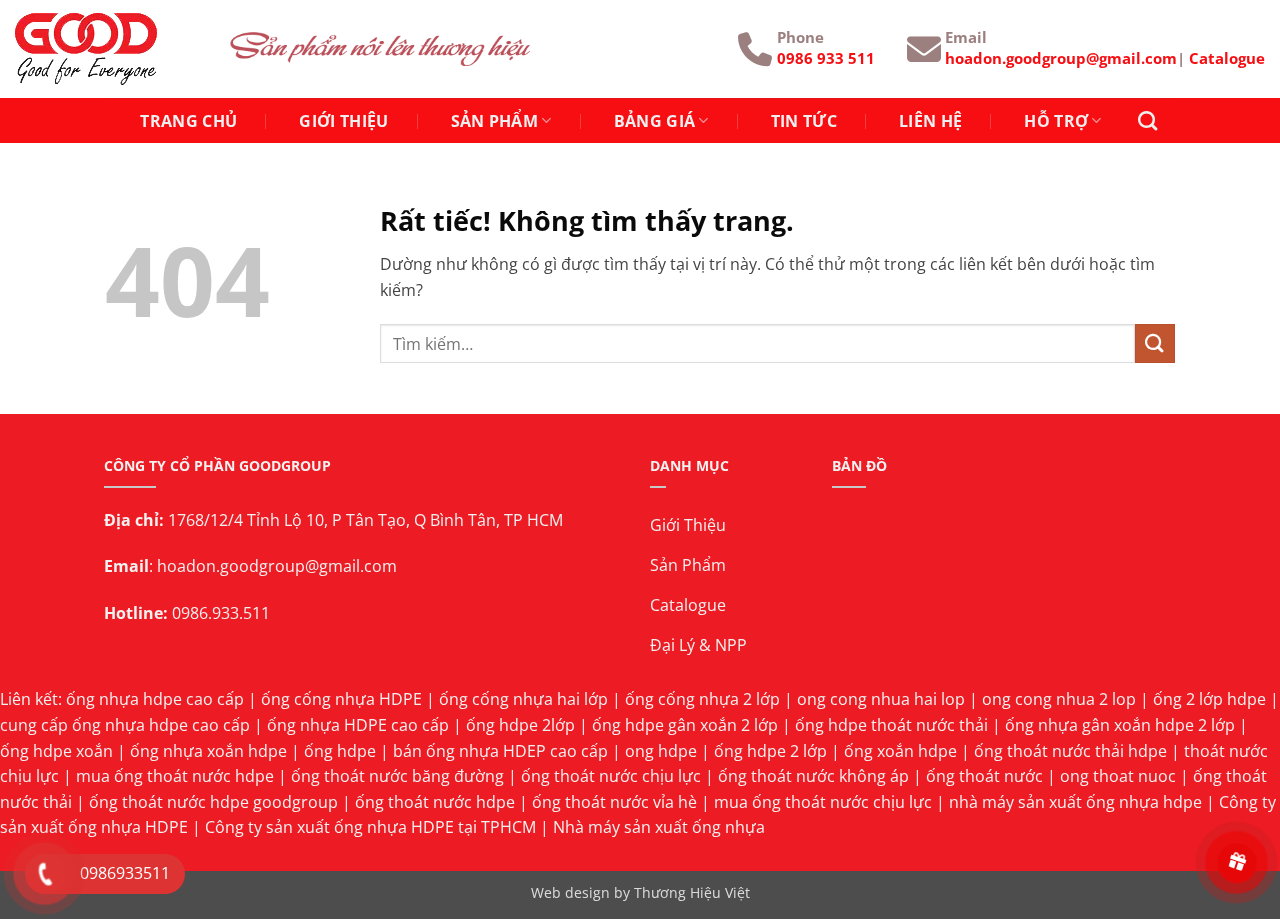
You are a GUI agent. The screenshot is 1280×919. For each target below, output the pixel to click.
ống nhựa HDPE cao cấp (358, 725)
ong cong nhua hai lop (881, 699)
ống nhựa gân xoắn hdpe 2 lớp (1120, 725)
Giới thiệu (343, 121)
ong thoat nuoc (1118, 776)
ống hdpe (340, 751)
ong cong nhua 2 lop (1059, 699)
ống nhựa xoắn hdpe (208, 751)
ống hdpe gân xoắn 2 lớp (685, 725)
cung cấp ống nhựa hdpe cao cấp (125, 725)
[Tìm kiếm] (1147, 120)
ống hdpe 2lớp (520, 725)
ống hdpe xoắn (56, 751)
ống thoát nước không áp (813, 776)
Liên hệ (930, 121)
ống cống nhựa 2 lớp (702, 699)
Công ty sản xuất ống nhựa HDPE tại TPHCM (370, 827)
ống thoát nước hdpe (435, 802)
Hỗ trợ (1056, 121)
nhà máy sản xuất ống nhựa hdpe (1075, 802)
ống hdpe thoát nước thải (891, 725)
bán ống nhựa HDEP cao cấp (500, 751)
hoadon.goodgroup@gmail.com (1061, 58)
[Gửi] (1155, 343)
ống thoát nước (984, 776)
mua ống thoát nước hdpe (175, 776)
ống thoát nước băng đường (397, 776)
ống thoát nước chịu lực (611, 776)
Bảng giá (655, 121)
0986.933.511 (221, 613)
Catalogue (1227, 58)
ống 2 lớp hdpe (1209, 699)
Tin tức (804, 121)
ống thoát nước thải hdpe (1070, 751)
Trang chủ (188, 121)
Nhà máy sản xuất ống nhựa (659, 827)
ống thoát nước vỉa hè (614, 802)
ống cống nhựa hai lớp (523, 699)
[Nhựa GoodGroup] (107, 49)
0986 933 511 (826, 58)
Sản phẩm (495, 121)
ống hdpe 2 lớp (770, 751)
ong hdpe (661, 751)
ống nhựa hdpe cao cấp (155, 699)
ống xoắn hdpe (900, 751)
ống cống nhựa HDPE (341, 699)
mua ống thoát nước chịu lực (823, 802)
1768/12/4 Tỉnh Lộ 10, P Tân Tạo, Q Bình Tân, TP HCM (365, 520)
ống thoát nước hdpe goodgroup (213, 802)
